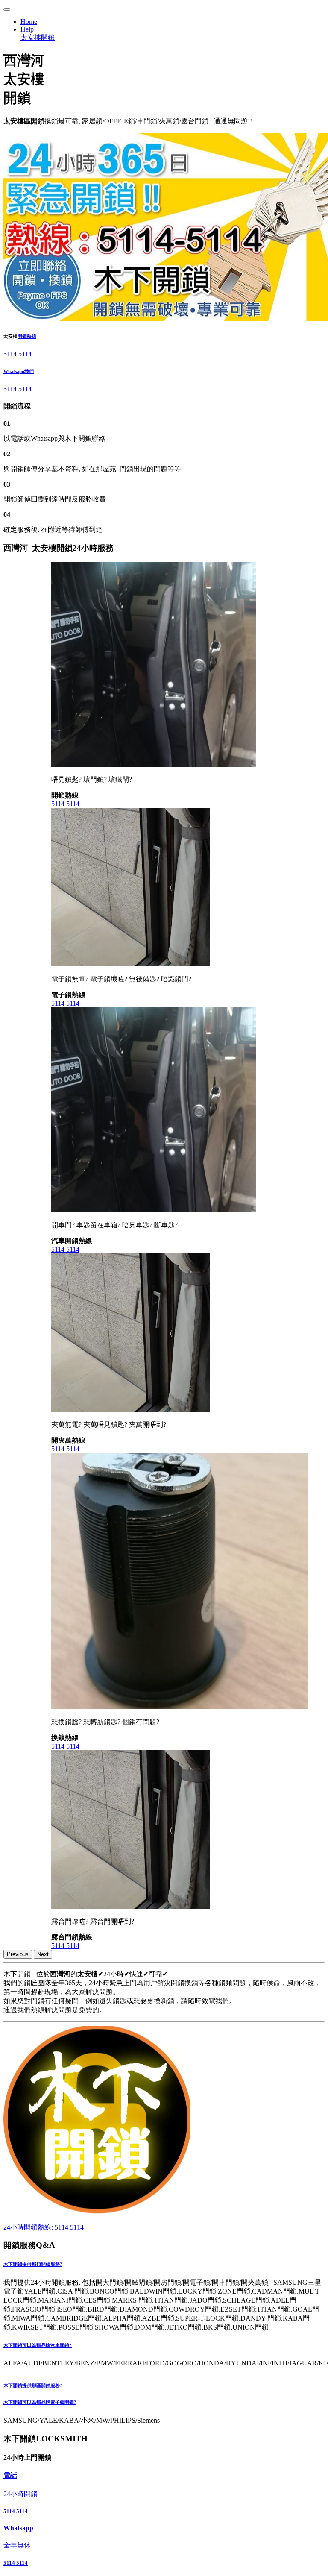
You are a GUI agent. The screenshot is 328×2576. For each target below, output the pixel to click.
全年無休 (17, 2545)
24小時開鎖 (20, 2494)
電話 (10, 2475)
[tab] (164, 2265)
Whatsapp (18, 2528)
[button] (164, 2265)
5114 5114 (18, 354)
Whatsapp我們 (19, 371)
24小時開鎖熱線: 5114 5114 (44, 2227)
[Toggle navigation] (7, 9)
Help (27, 29)
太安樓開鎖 (38, 37)
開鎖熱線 (27, 336)
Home (29, 22)
